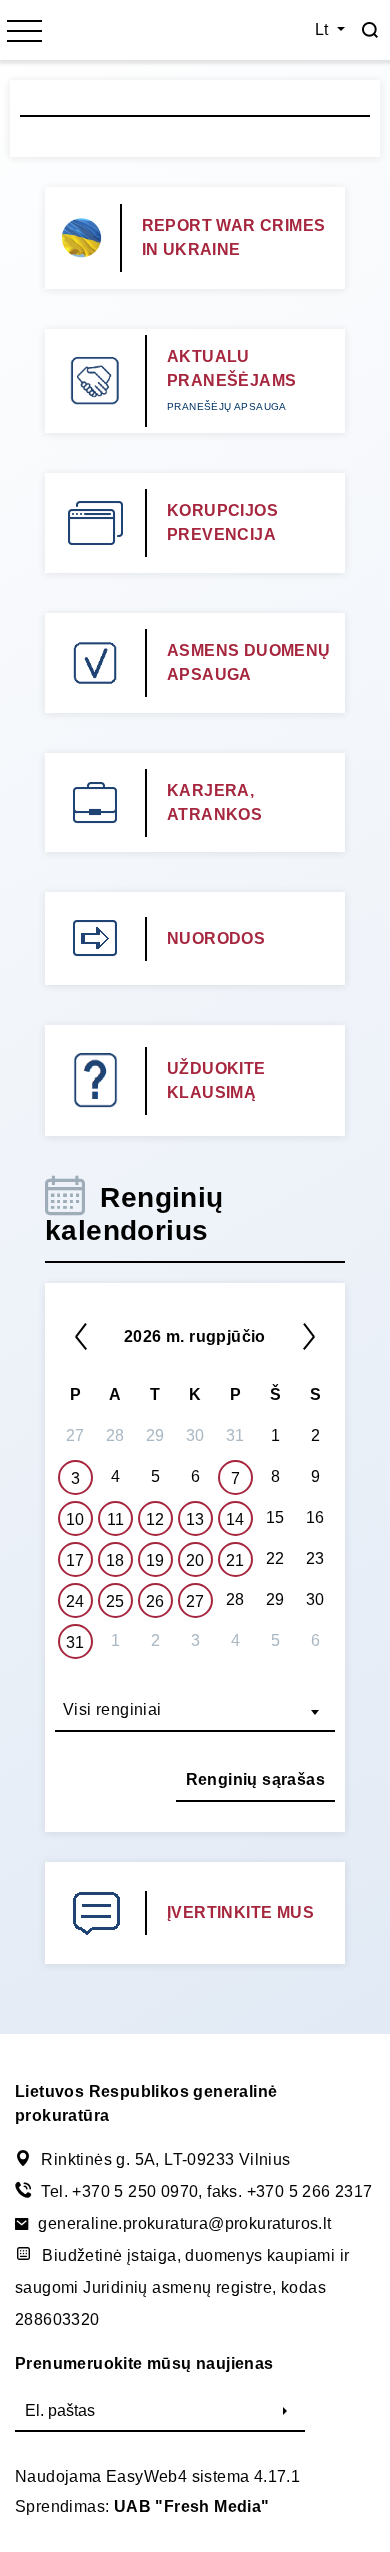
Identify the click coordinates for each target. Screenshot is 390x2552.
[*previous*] (81, 1336)
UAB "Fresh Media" (192, 2506)
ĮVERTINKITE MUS (240, 1912)
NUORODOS (216, 938)
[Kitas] (309, 1336)
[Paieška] (370, 30)
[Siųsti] (285, 2412)
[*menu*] (25, 33)
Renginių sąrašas (255, 1779)
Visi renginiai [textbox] (112, 1709)
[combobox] (195, 1712)
